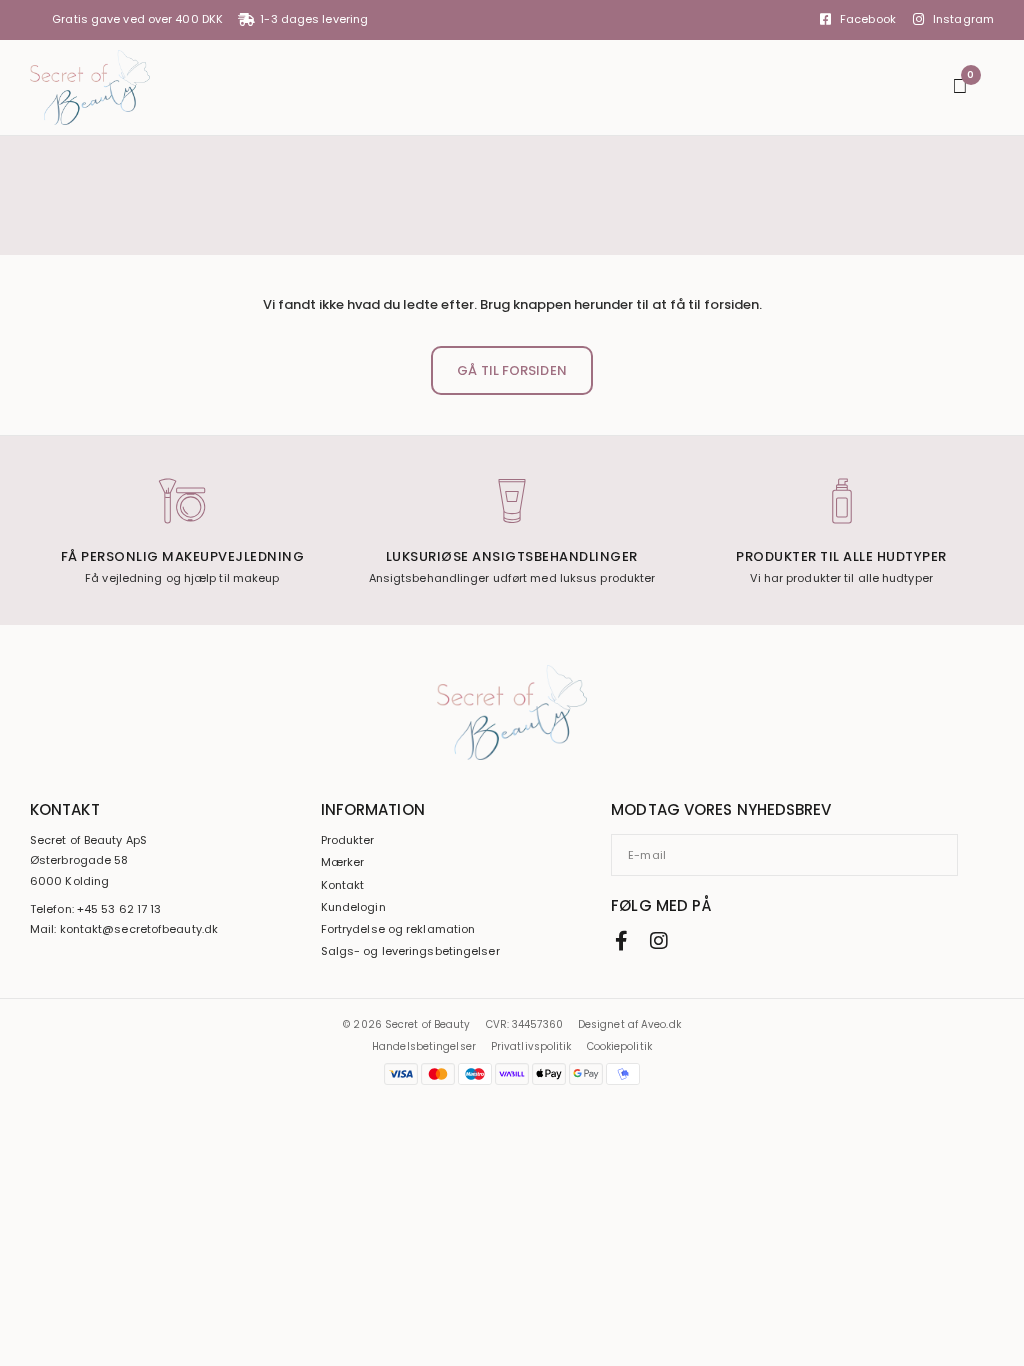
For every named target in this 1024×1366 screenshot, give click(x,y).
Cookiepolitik (619, 1046)
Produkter (348, 840)
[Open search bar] (927, 87)
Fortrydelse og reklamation (398, 929)
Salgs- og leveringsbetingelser (410, 951)
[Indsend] (951, 855)
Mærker (343, 862)
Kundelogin (353, 907)
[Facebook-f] (621, 941)
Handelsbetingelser (424, 1046)
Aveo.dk (661, 1024)
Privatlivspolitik (531, 1046)
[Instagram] (659, 941)
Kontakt (343, 885)
